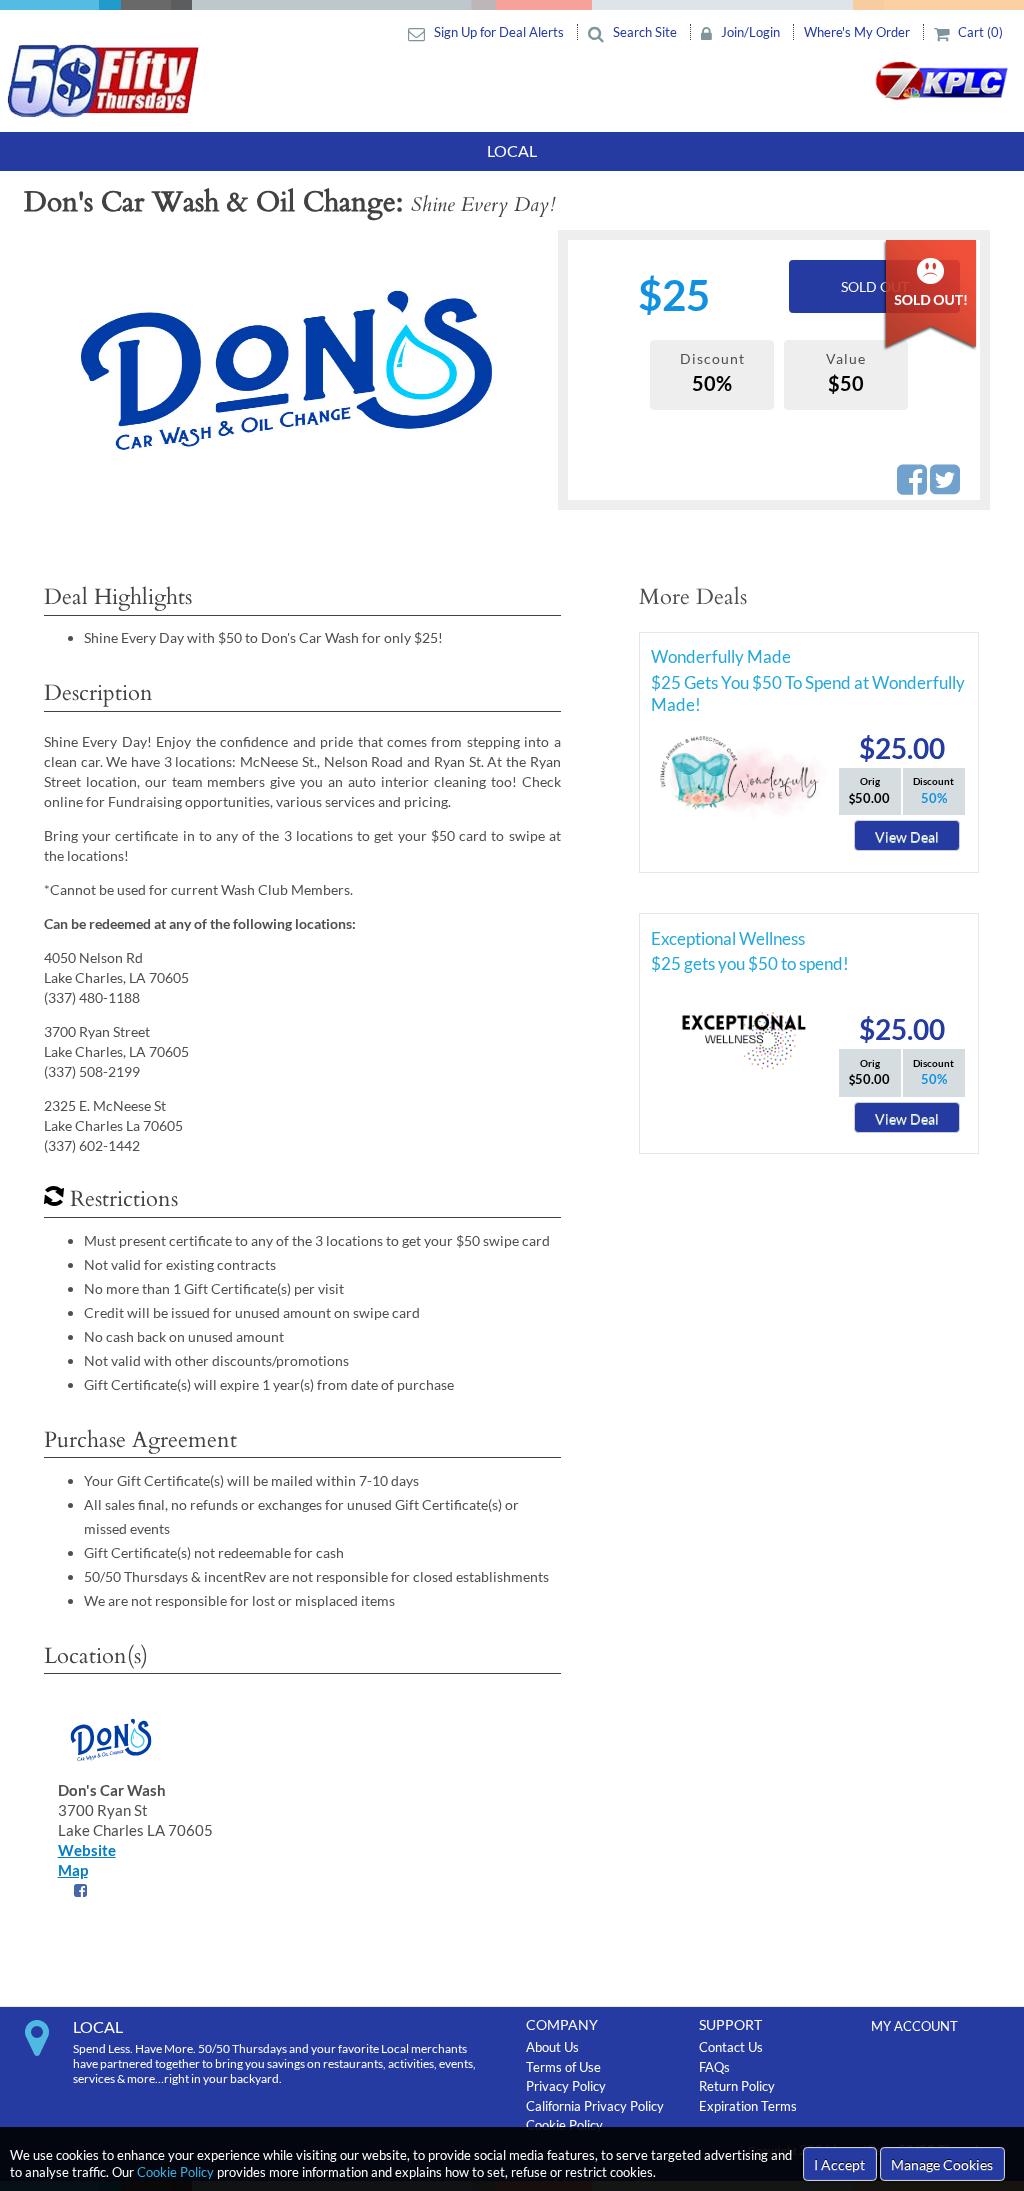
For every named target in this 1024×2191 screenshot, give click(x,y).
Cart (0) (979, 32)
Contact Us (731, 2047)
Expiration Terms (748, 2106)
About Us (552, 2047)
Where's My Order (858, 32)
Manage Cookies (942, 2164)
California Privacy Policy (595, 2106)
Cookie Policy (175, 2172)
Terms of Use (563, 2067)
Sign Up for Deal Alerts (499, 32)
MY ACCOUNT (914, 2026)
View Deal (907, 836)
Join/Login (750, 32)
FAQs (714, 2067)
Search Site (645, 32)
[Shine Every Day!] (285, 370)
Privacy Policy (566, 2086)
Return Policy (737, 2086)
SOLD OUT (875, 286)
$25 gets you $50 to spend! (750, 963)
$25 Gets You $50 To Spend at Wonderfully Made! (808, 686)
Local (512, 150)
